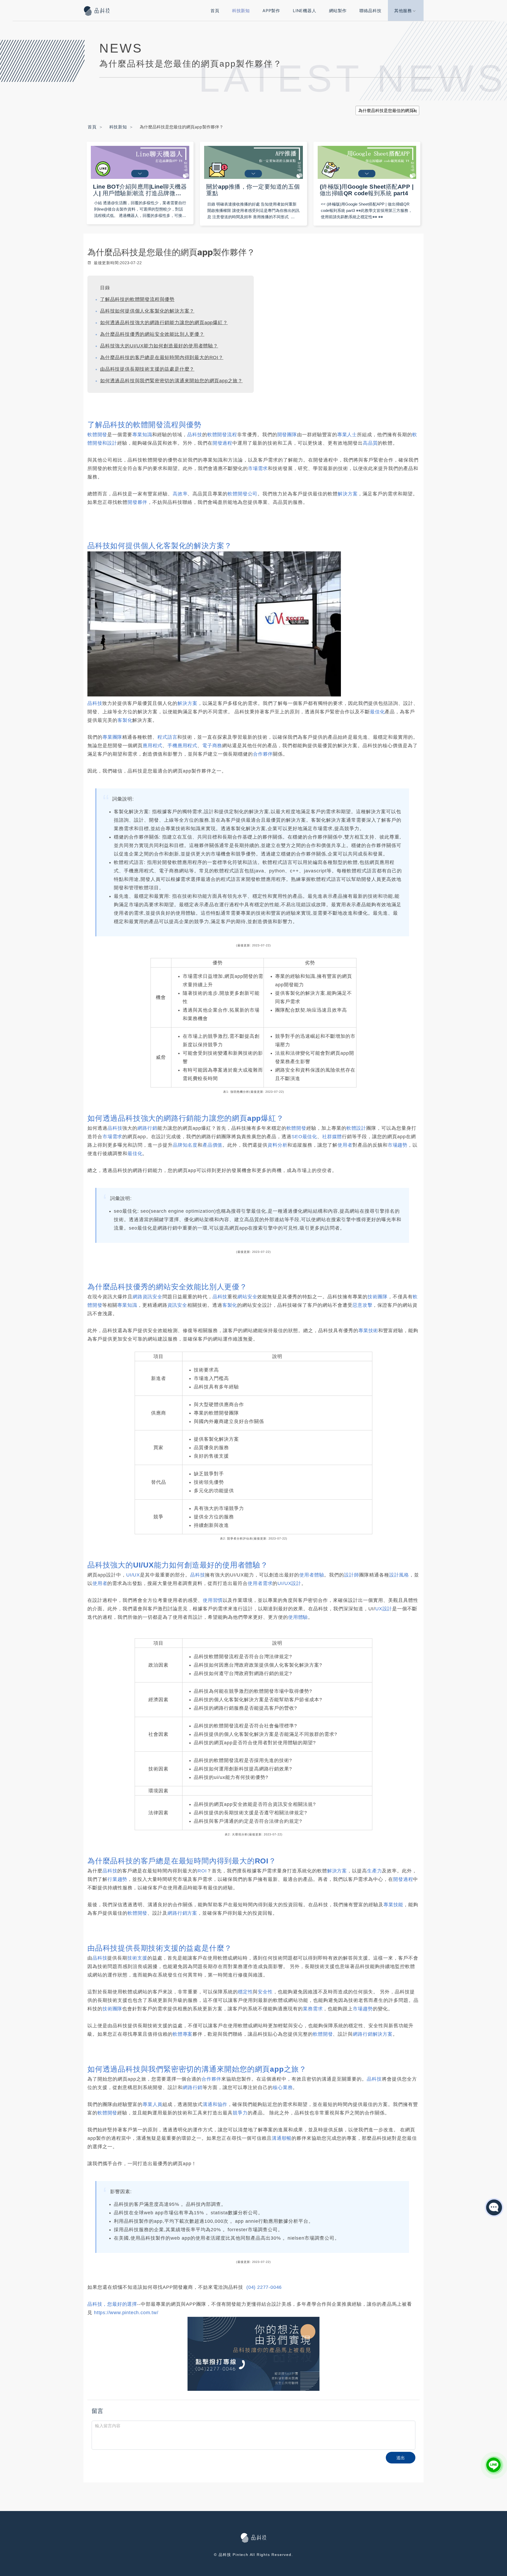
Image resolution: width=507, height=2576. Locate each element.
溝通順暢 (282, 2138)
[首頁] (98, 11)
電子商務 (212, 746)
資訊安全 (177, 1305)
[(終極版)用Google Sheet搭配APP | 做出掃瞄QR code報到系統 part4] (367, 162)
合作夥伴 (263, 754)
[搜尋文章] (413, 110)
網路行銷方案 (182, 1913)
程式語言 (167, 737)
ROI (202, 1871)
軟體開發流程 (222, 435)
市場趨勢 (398, 1145)
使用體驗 (298, 1617)
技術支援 (137, 1958)
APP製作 (271, 11)
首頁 (215, 11)
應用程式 (152, 746)
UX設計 (384, 1609)
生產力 (374, 1871)
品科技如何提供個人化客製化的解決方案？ (147, 311)
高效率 (180, 494)
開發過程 (222, 443)
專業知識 (142, 435)
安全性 (265, 1992)
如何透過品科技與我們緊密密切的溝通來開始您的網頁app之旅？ (171, 381)
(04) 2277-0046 (264, 2287)
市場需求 (258, 468)
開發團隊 (287, 435)
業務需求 (313, 2009)
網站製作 (338, 11)
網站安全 (247, 1297)
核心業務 (283, 2087)
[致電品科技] (253, 2354)
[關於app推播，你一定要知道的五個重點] (253, 162)
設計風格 (399, 1575)
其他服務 (403, 11)
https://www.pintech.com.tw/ (126, 2313)
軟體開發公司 (243, 494)
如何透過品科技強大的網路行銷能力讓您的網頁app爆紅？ (164, 323)
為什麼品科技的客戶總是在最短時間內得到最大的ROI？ (162, 357)
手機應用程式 (182, 746)
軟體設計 (356, 1128)
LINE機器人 (305, 11)
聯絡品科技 (370, 11)
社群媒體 (332, 1137)
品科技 (195, 435)
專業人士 (347, 435)
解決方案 (348, 494)
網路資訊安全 (147, 1297)
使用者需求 (260, 1583)
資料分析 (277, 1145)
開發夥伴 (137, 502)
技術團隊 (377, 1297)
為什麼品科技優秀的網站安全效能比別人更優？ (152, 334)
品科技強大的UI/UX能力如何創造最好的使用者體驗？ (159, 346)
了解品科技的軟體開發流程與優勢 (137, 299)
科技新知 (241, 11)
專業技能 (393, 1905)
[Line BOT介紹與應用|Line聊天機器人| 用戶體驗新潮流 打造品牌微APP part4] (140, 162)
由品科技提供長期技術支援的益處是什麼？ (147, 369)
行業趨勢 (117, 1879)
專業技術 (368, 1331)
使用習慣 (213, 1600)
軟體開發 (97, 435)
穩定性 (245, 1992)
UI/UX (133, 1575)
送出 (401, 2458)
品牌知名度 (185, 1145)
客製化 (125, 720)
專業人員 (152, 2104)
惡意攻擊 (362, 1305)
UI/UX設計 (289, 1583)
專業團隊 (112, 737)
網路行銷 (147, 1128)
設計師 (351, 1575)
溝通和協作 (215, 2104)
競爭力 (240, 2113)
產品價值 (212, 1145)
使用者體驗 (312, 1575)
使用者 (345, 1145)
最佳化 (377, 712)
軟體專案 (183, 2034)
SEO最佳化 (304, 1137)
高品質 (370, 443)
